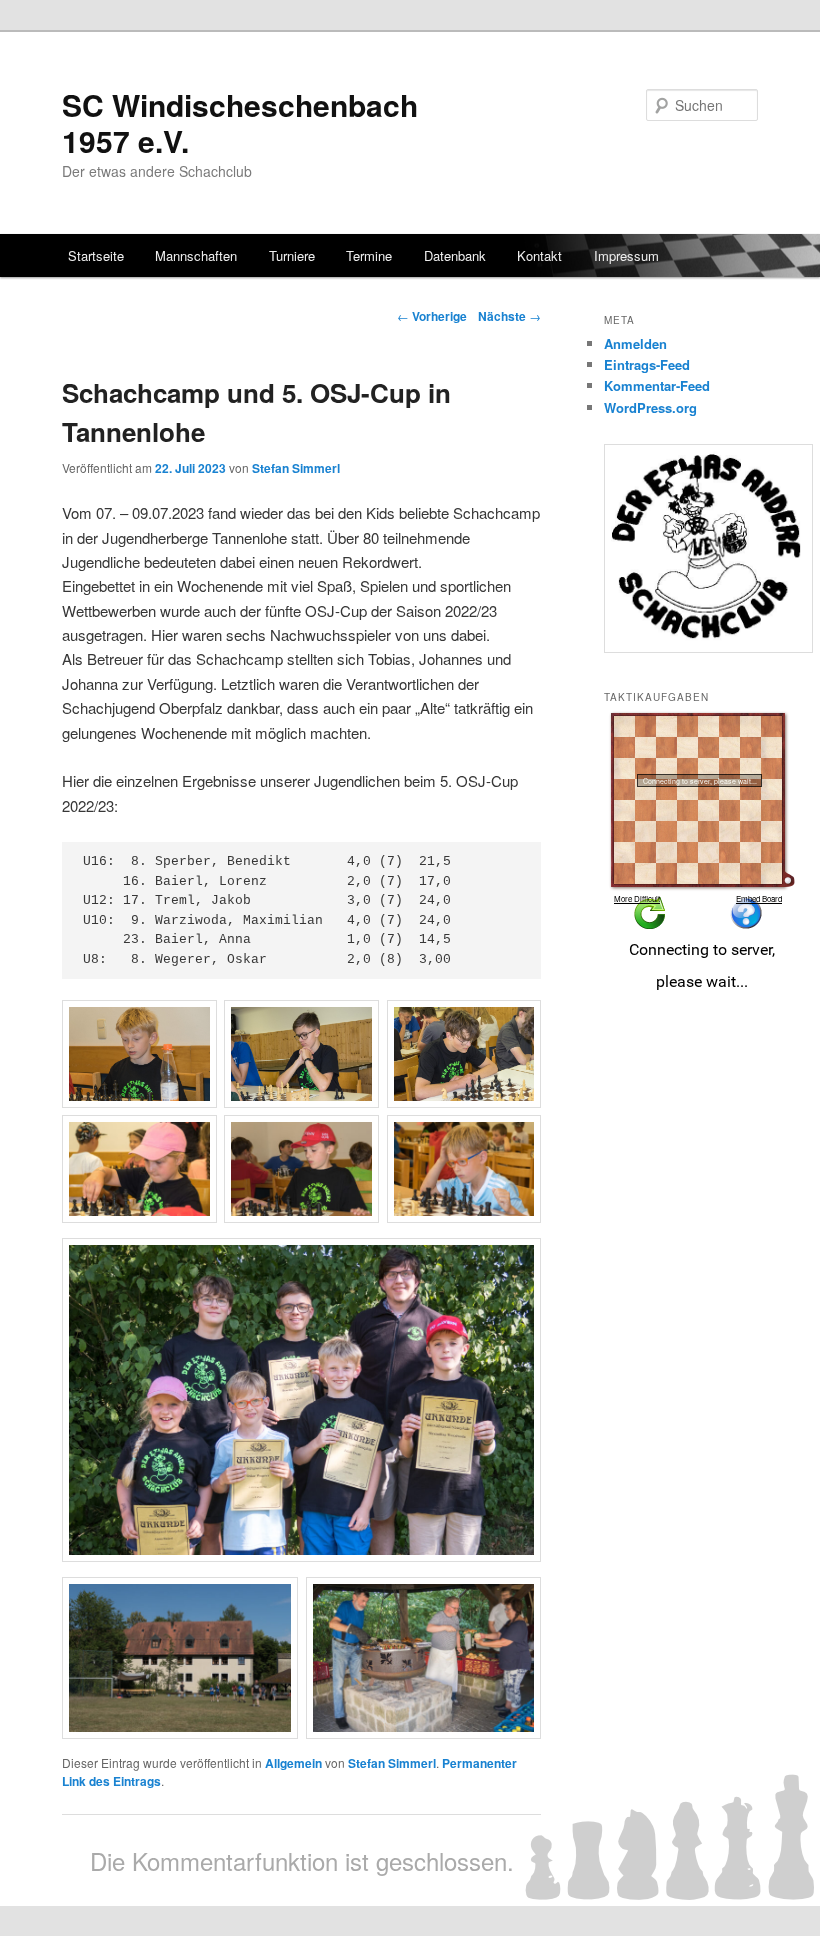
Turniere (292, 255)
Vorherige (432, 316)
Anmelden (635, 343)
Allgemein (293, 1763)
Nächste (509, 316)
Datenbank (455, 255)
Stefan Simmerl (296, 468)
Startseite (96, 255)
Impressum (626, 255)
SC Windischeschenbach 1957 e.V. (240, 122)
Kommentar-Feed (657, 385)
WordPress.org (650, 407)
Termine (369, 255)
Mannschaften (196, 255)
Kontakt (539, 255)
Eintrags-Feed (647, 364)
